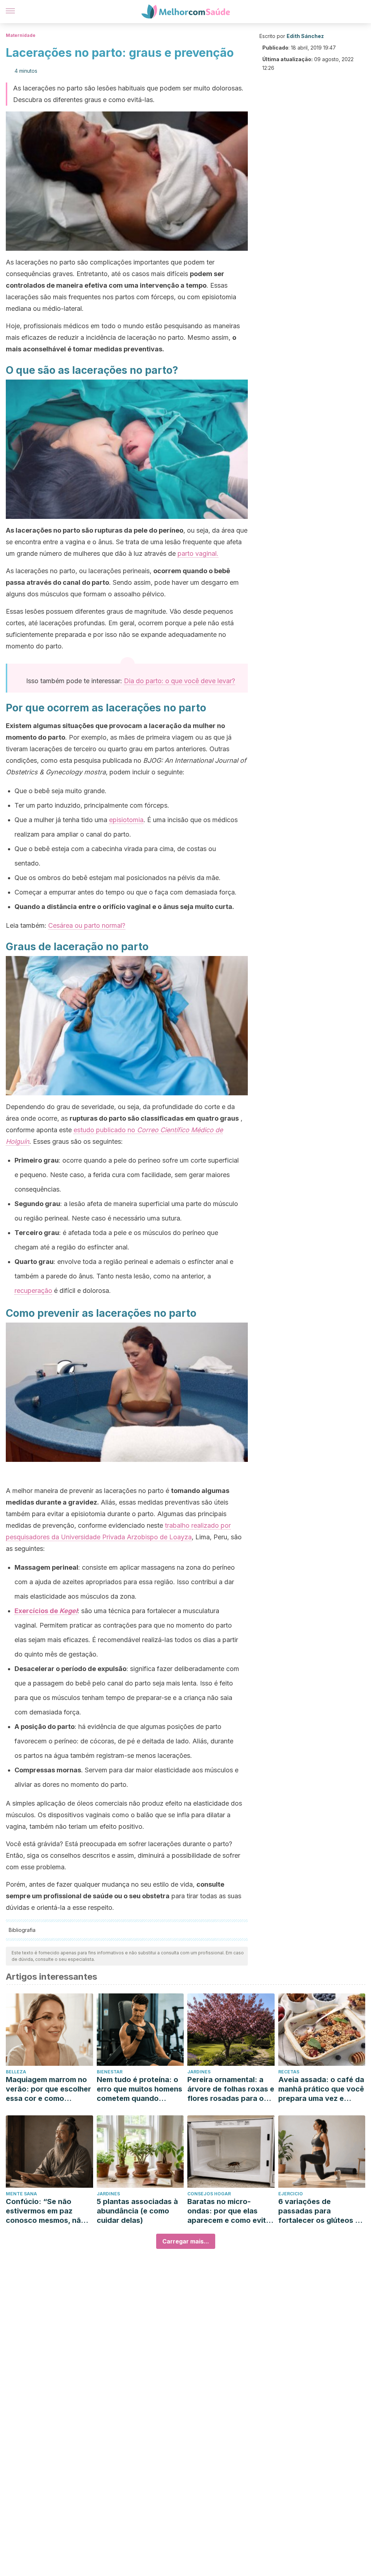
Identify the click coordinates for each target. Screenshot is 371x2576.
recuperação (33, 1291)
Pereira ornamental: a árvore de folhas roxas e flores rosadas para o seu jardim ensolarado (231, 2089)
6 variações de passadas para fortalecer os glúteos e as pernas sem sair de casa (319, 2211)
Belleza (16, 2072)
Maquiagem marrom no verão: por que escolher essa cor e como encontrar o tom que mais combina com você (48, 2089)
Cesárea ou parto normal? (87, 925)
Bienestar (110, 2072)
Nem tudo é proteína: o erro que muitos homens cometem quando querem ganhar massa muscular (139, 2089)
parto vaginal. (198, 553)
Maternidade (21, 35)
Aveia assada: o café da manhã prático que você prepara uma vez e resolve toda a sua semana (321, 2089)
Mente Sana (21, 2194)
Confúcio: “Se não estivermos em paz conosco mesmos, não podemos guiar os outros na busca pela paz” (46, 2211)
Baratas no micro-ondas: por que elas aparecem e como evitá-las (230, 2211)
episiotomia (126, 820)
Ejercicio (291, 2194)
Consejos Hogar (209, 2194)
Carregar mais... (186, 2241)
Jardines (199, 2072)
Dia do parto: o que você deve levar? (180, 681)
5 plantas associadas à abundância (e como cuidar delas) (137, 2211)
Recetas (289, 2072)
